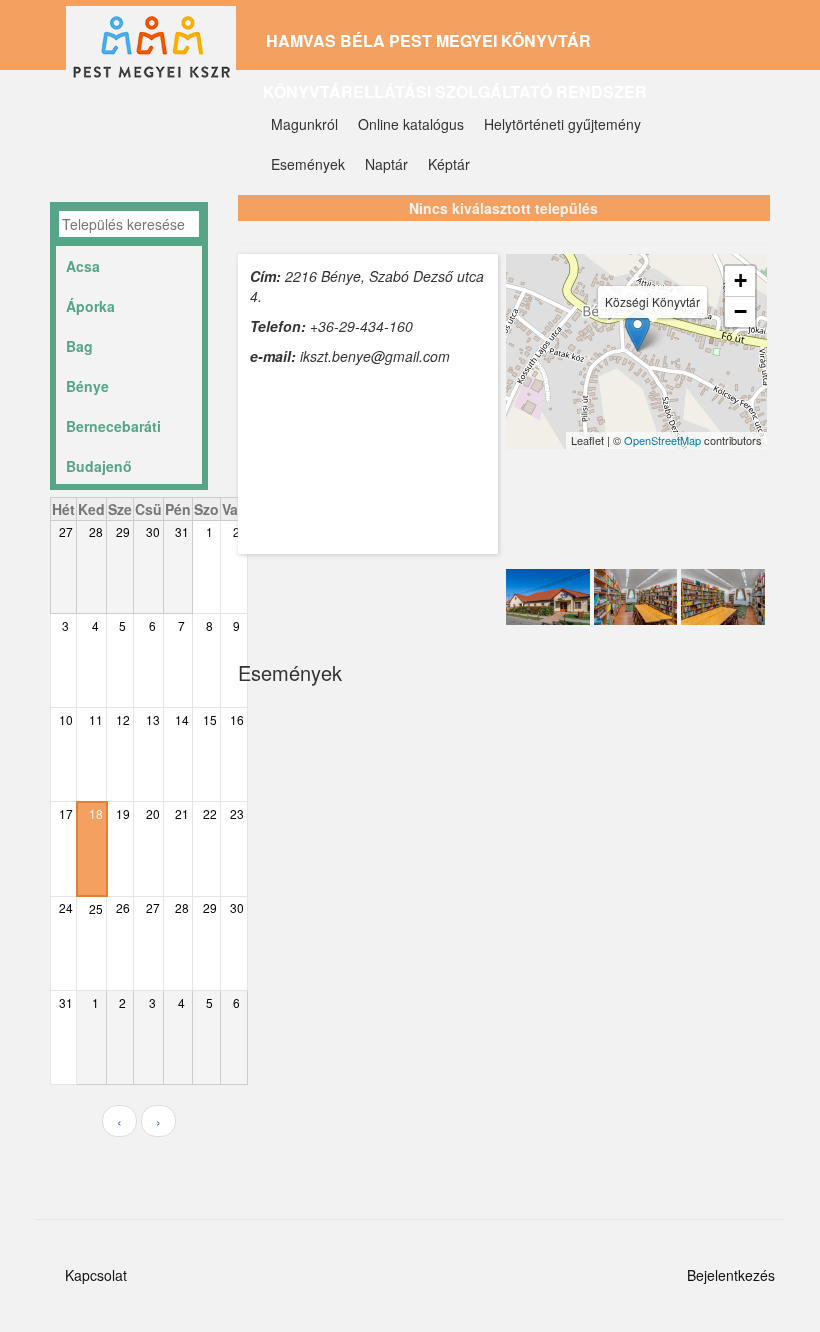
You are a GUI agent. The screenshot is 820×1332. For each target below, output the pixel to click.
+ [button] (740, 280)
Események (308, 164)
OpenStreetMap (662, 440)
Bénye (87, 386)
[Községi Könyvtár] (637, 331)
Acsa (83, 266)
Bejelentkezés (731, 1275)
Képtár (449, 164)
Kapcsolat (96, 1275)
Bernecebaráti (113, 426)
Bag (79, 346)
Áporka (90, 306)
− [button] (740, 311)
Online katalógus (411, 124)
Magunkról (304, 124)
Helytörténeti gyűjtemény (562, 124)
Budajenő (99, 466)
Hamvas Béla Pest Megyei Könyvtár (428, 40)
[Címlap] (158, 53)
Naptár (386, 164)
